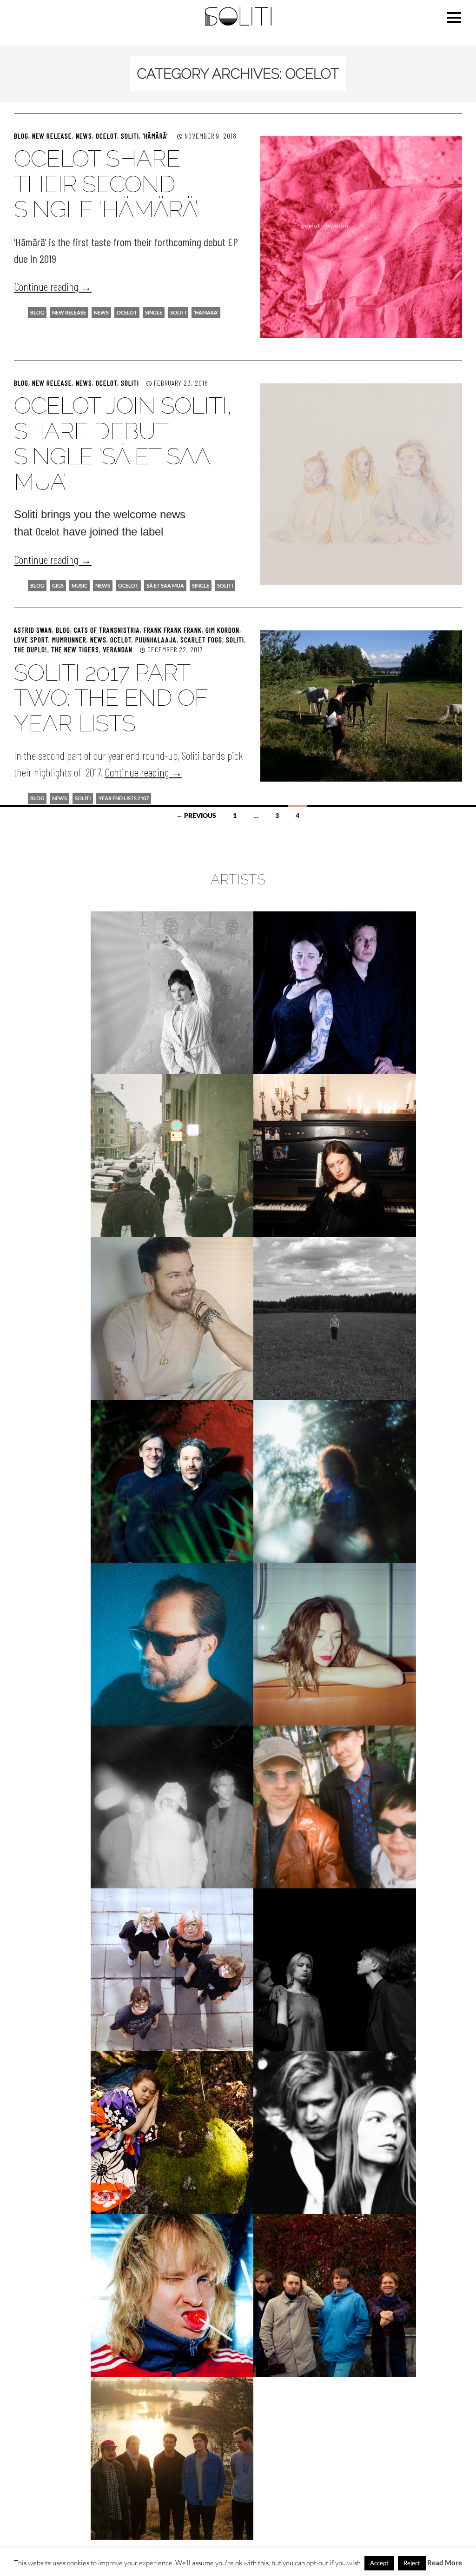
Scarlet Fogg (201, 639)
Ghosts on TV (172, 1155)
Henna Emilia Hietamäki (335, 1155)
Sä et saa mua (165, 585)
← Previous (196, 815)
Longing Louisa (335, 1644)
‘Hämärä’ (156, 136)
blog (37, 312)
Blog (21, 136)
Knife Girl (335, 1481)
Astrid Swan (33, 630)
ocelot (127, 312)
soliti (178, 312)
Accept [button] (379, 2563)
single (154, 312)
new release (52, 136)
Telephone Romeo (172, 2295)
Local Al (172, 1644)
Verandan (118, 649)
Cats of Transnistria (107, 630)
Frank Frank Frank (173, 630)
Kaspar (172, 1481)
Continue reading (53, 286)
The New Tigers (75, 649)
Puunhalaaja (156, 639)
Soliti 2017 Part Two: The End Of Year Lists (111, 698)
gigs (58, 585)
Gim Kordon (222, 630)
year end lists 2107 (124, 798)
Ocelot (106, 136)
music (79, 585)
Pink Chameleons (335, 1807)
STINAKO (172, 2132)
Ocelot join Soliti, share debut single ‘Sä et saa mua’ (123, 444)
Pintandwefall (172, 1970)
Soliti (130, 136)
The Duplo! (31, 649)
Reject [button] (412, 2563)
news (101, 312)
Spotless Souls (335, 1970)
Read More (445, 2563)
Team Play (335, 2132)
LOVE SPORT (31, 639)
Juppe (335, 1318)
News (84, 136)
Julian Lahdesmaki (172, 1318)
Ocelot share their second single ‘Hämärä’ (106, 184)
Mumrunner (69, 639)
